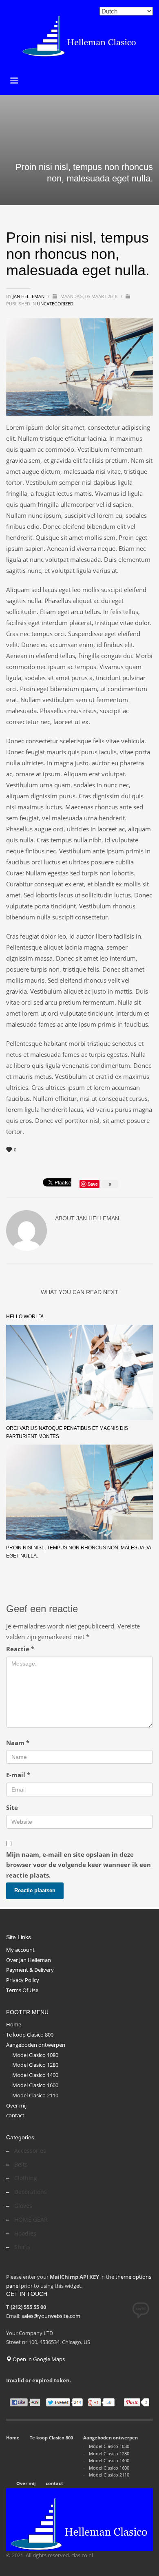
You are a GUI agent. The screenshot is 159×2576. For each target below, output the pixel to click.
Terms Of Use (22, 1990)
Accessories (30, 2151)
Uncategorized (55, 304)
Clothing (26, 2178)
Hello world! (25, 1317)
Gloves (23, 2206)
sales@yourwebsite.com (51, 2316)
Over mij (16, 2105)
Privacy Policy (23, 1980)
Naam (18, 1743)
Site (12, 1807)
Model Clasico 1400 (35, 2075)
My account (20, 1950)
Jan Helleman (29, 296)
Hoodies (25, 2233)
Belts (21, 2164)
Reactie (20, 1649)
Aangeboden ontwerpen (36, 2045)
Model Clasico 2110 (35, 2095)
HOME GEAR (31, 2219)
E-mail (18, 1775)
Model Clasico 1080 (35, 2055)
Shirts (22, 2247)
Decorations (31, 2192)
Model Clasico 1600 (35, 2085)
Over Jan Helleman (29, 1960)
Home (14, 2024)
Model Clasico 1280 (35, 2065)
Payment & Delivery (30, 1970)
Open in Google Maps (38, 2359)
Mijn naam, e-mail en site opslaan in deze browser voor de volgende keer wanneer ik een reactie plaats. (78, 1865)
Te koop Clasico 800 (30, 2035)
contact (15, 2115)
